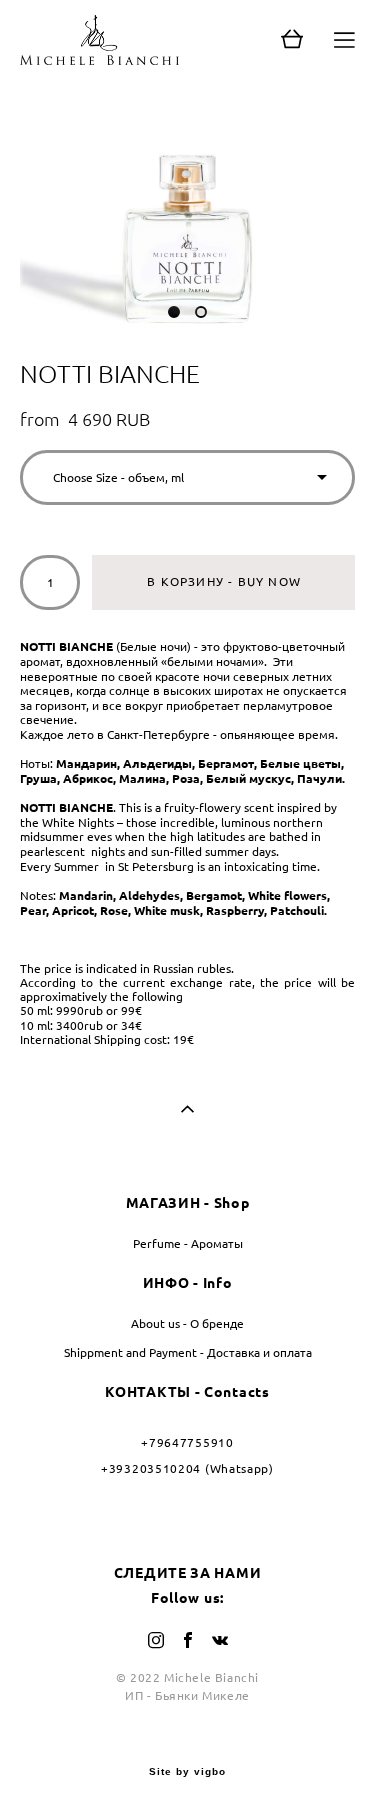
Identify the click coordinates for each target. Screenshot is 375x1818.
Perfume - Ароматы (188, 1243)
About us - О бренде (187, 1323)
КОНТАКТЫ (148, 1392)
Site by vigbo (187, 1772)
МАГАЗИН (163, 1203)
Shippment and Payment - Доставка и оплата (188, 1352)
